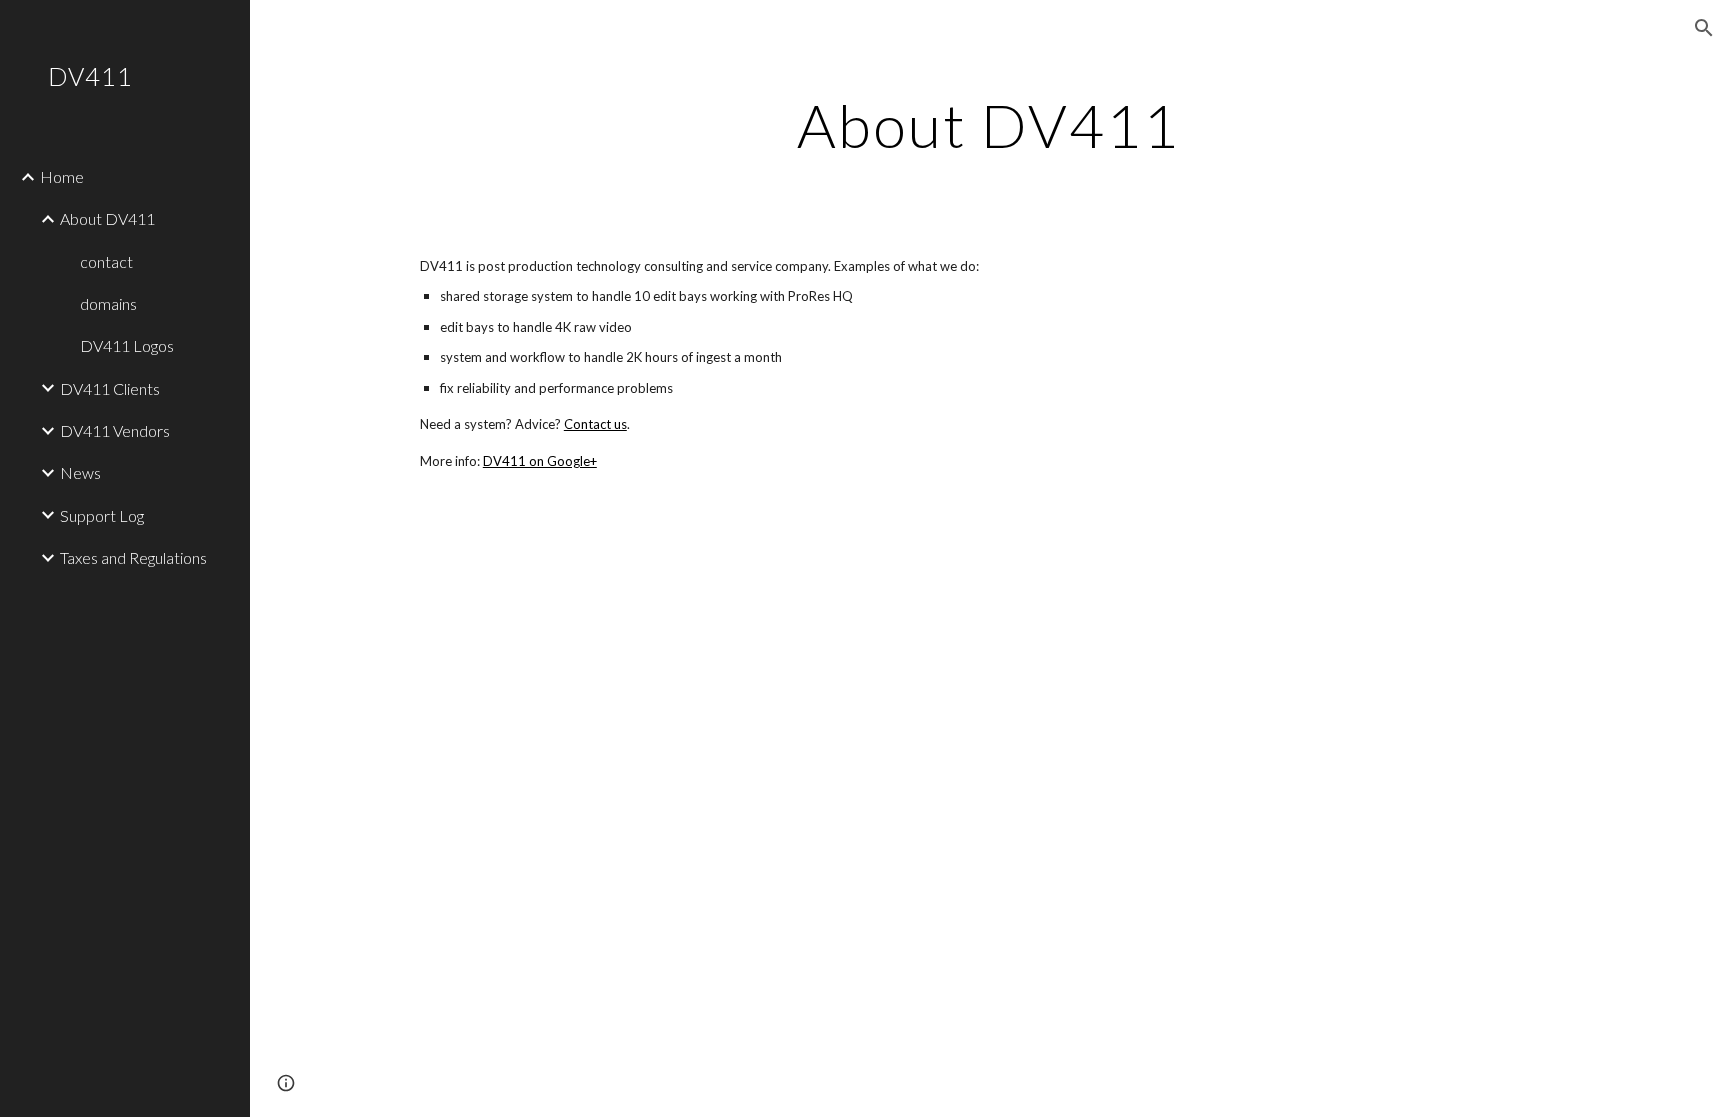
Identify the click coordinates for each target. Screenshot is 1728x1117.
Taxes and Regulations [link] (133, 557)
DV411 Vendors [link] (115, 430)
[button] (1704, 28)
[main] (989, 125)
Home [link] (62, 176)
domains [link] (108, 303)
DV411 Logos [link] (127, 345)
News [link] (80, 472)
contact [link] (106, 261)
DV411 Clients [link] (110, 388)
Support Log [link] (102, 515)
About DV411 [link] (107, 218)
